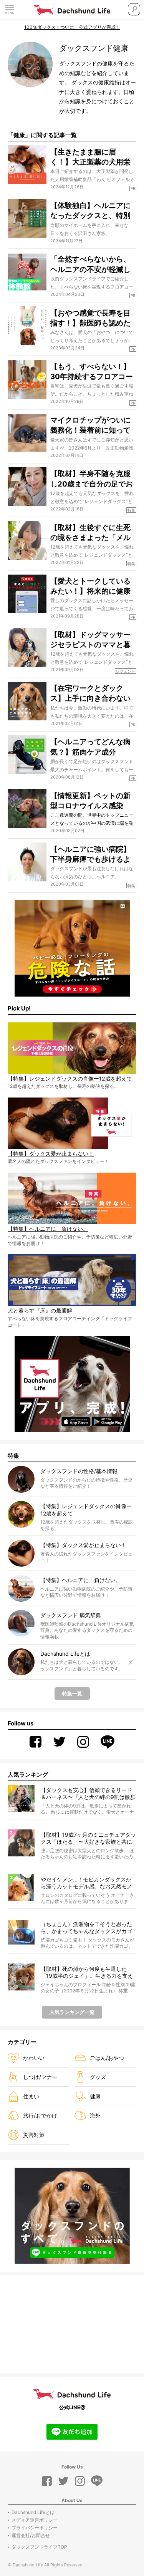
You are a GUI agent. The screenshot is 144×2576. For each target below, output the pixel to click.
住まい (31, 2096)
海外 (95, 2115)
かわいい (34, 2058)
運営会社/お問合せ (31, 2535)
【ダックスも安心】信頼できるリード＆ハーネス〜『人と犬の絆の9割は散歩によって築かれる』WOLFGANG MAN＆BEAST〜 (88, 1794)
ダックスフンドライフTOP (39, 2547)
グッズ (98, 2077)
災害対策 (34, 2135)
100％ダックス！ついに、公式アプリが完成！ (72, 27)
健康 (95, 2096)
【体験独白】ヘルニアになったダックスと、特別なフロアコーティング (90, 216)
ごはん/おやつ (107, 2058)
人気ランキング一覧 (72, 2012)
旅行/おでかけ (40, 2115)
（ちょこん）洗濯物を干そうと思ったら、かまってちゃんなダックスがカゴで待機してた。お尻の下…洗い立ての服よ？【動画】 (86, 1928)
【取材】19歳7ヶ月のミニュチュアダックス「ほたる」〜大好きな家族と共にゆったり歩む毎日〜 (88, 1838)
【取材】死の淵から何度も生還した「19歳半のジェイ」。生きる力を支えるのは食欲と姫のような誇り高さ (87, 1973)
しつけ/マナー (40, 2077)
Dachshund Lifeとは (33, 2512)
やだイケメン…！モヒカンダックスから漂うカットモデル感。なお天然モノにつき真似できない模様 (86, 1883)
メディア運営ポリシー (35, 2520)
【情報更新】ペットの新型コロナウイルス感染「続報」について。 (90, 806)
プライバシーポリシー (35, 2528)
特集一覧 (72, 1693)
